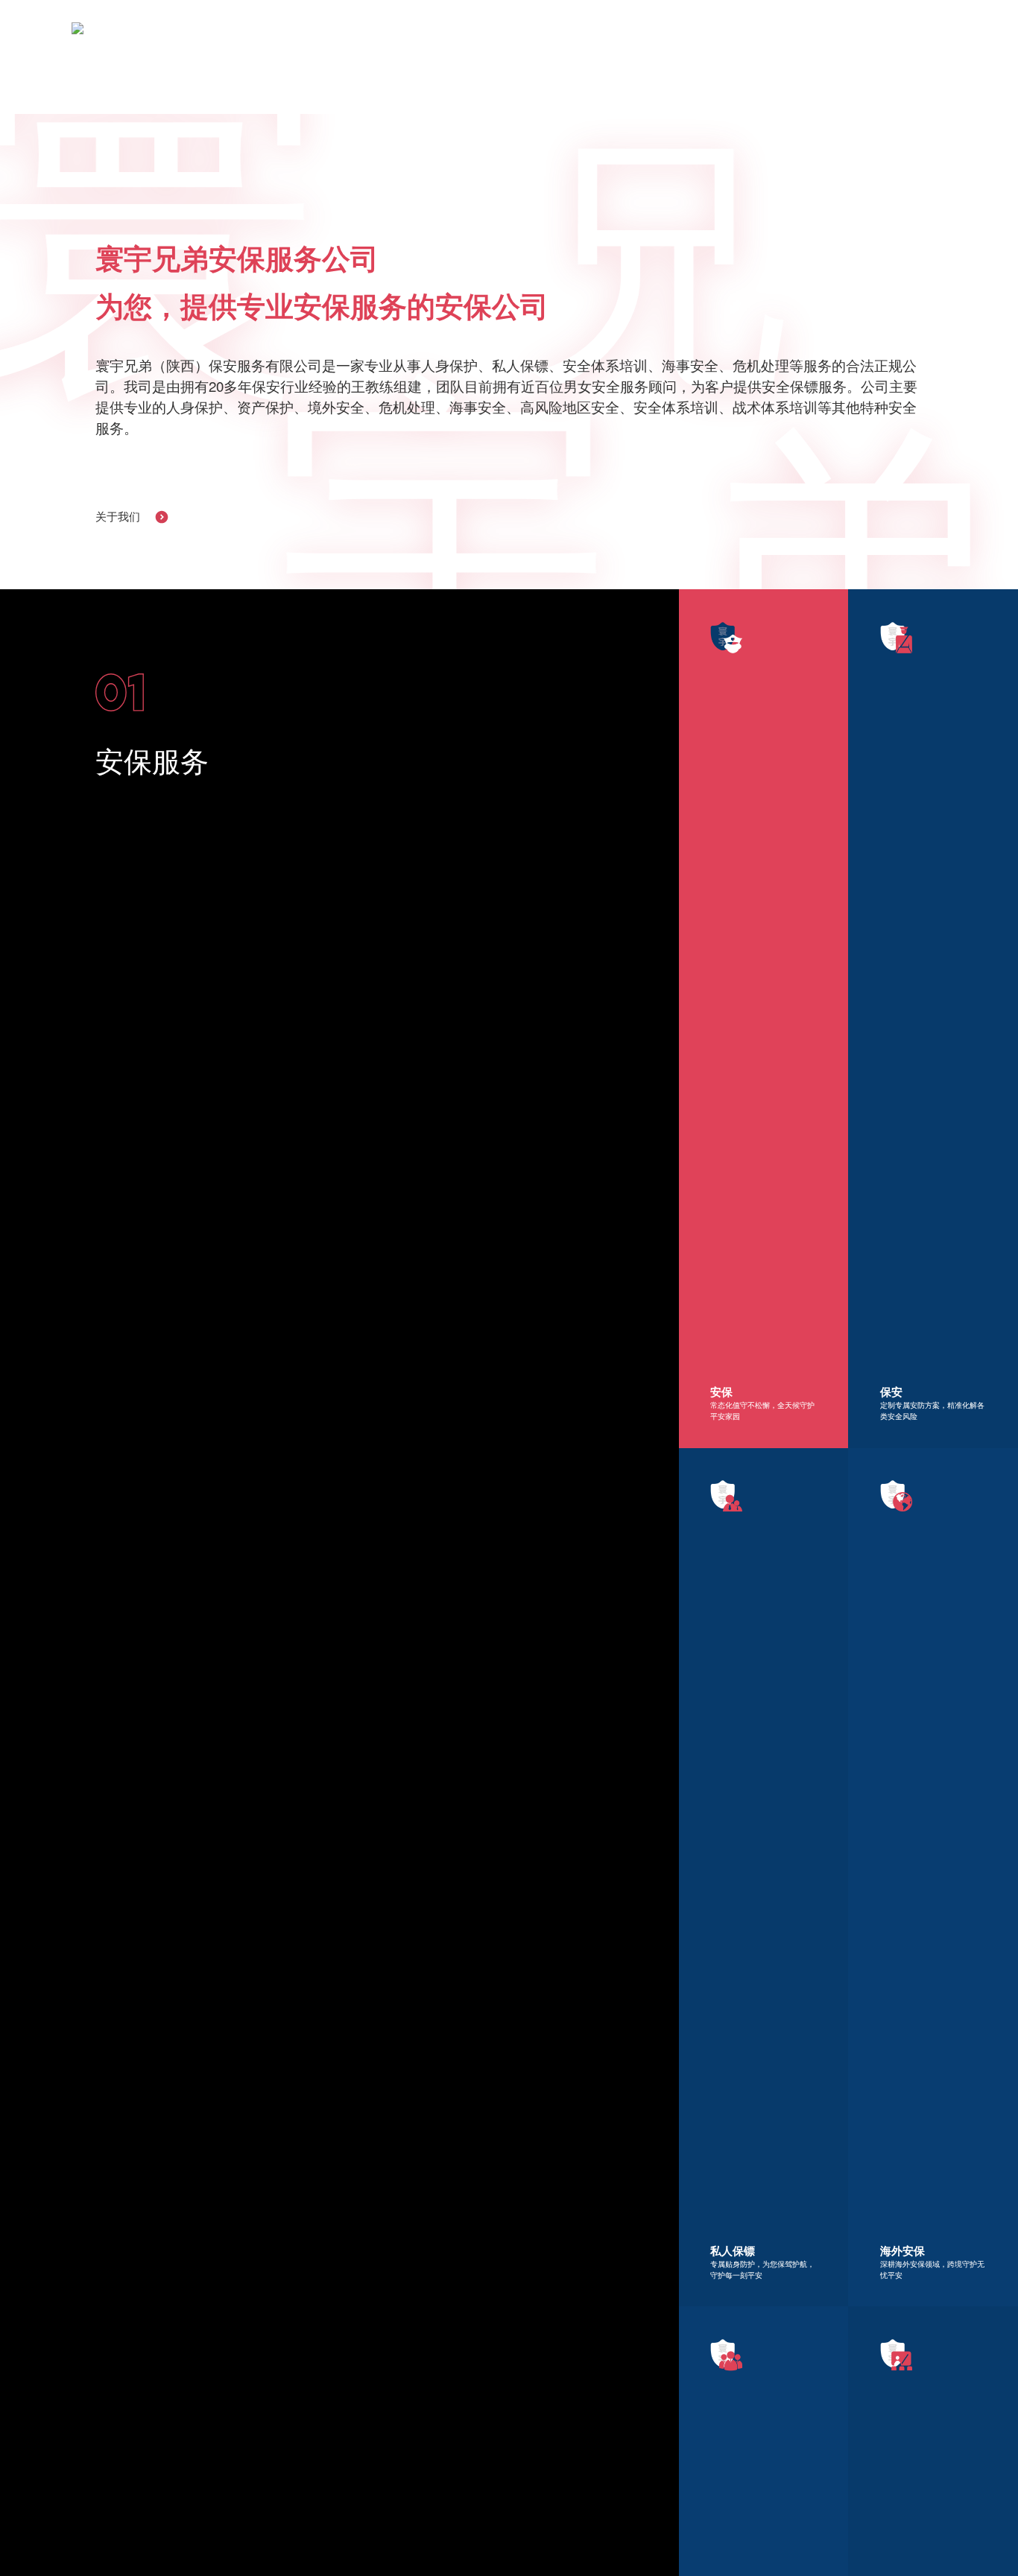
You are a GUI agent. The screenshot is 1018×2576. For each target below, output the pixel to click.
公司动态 (727, 37)
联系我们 (800, 37)
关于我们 (118, 517)
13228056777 (908, 37)
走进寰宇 (434, 37)
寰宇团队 (508, 37)
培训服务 (654, 37)
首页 (373, 37)
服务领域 (581, 37)
